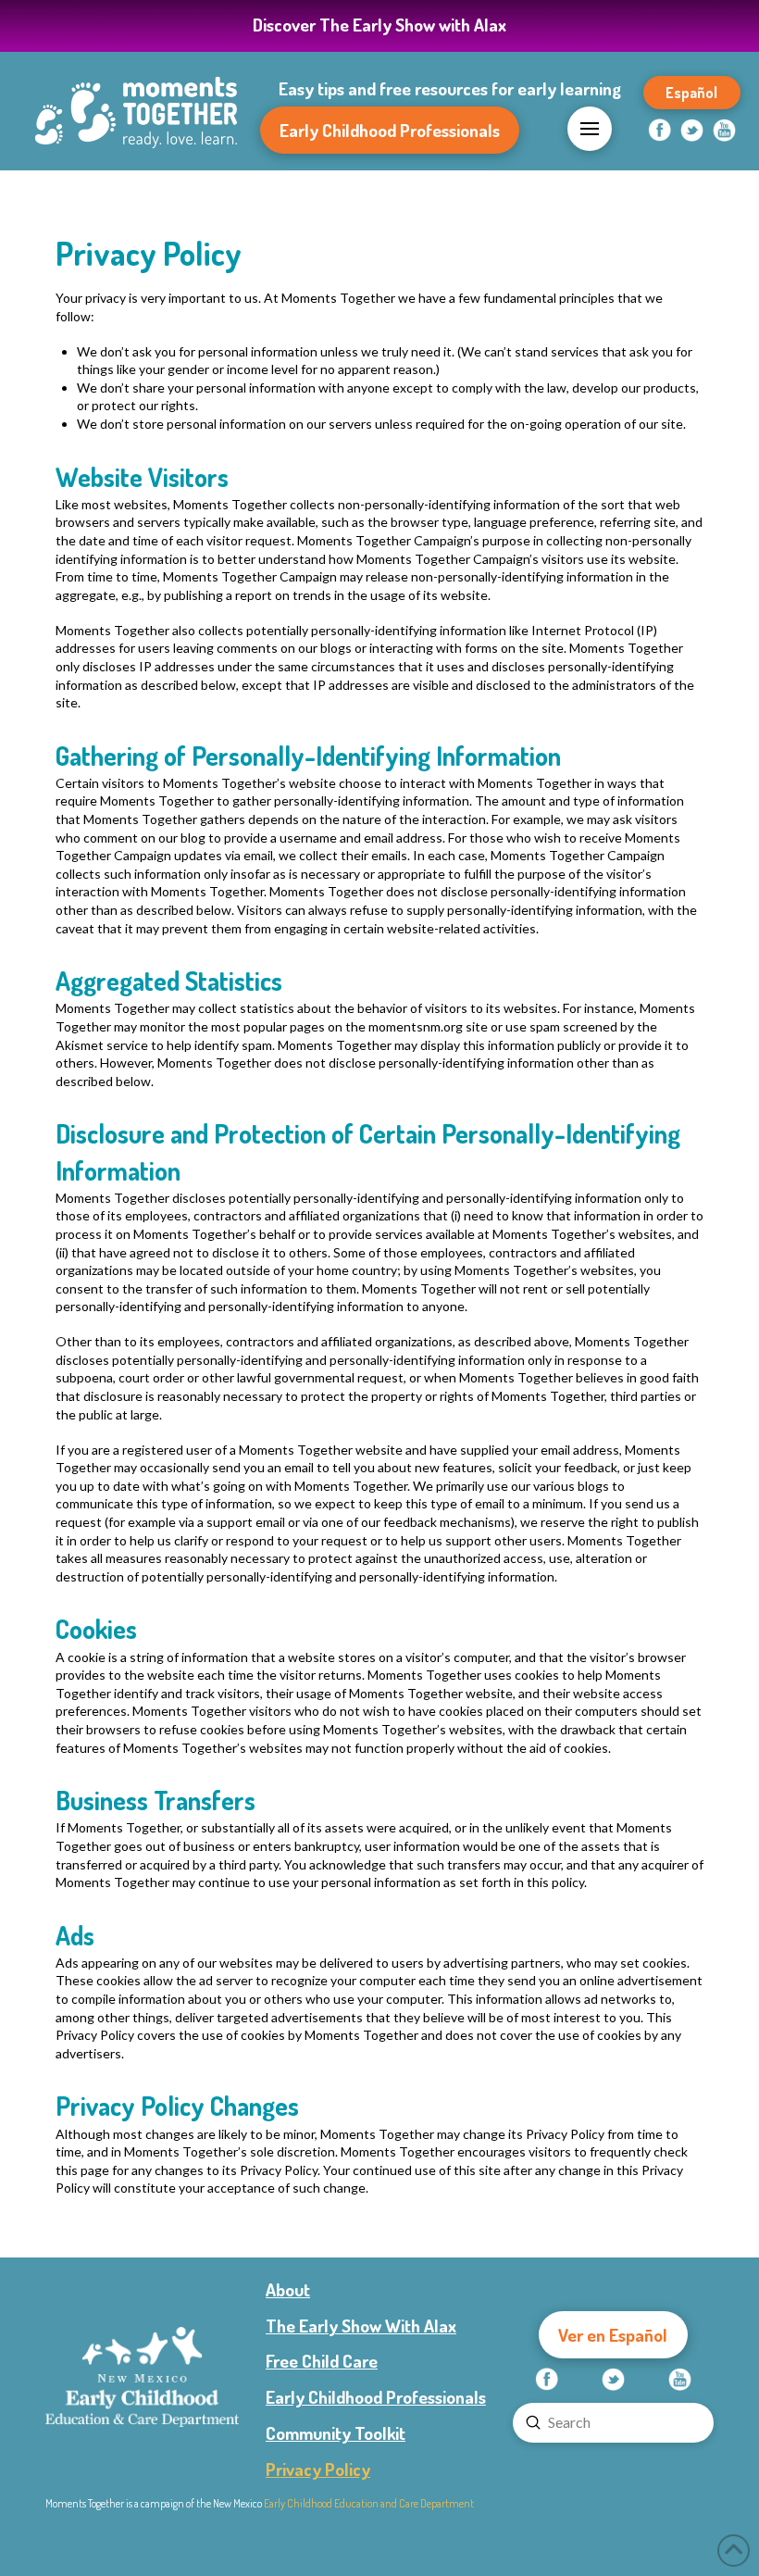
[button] (590, 129)
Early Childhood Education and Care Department (369, 2503)
